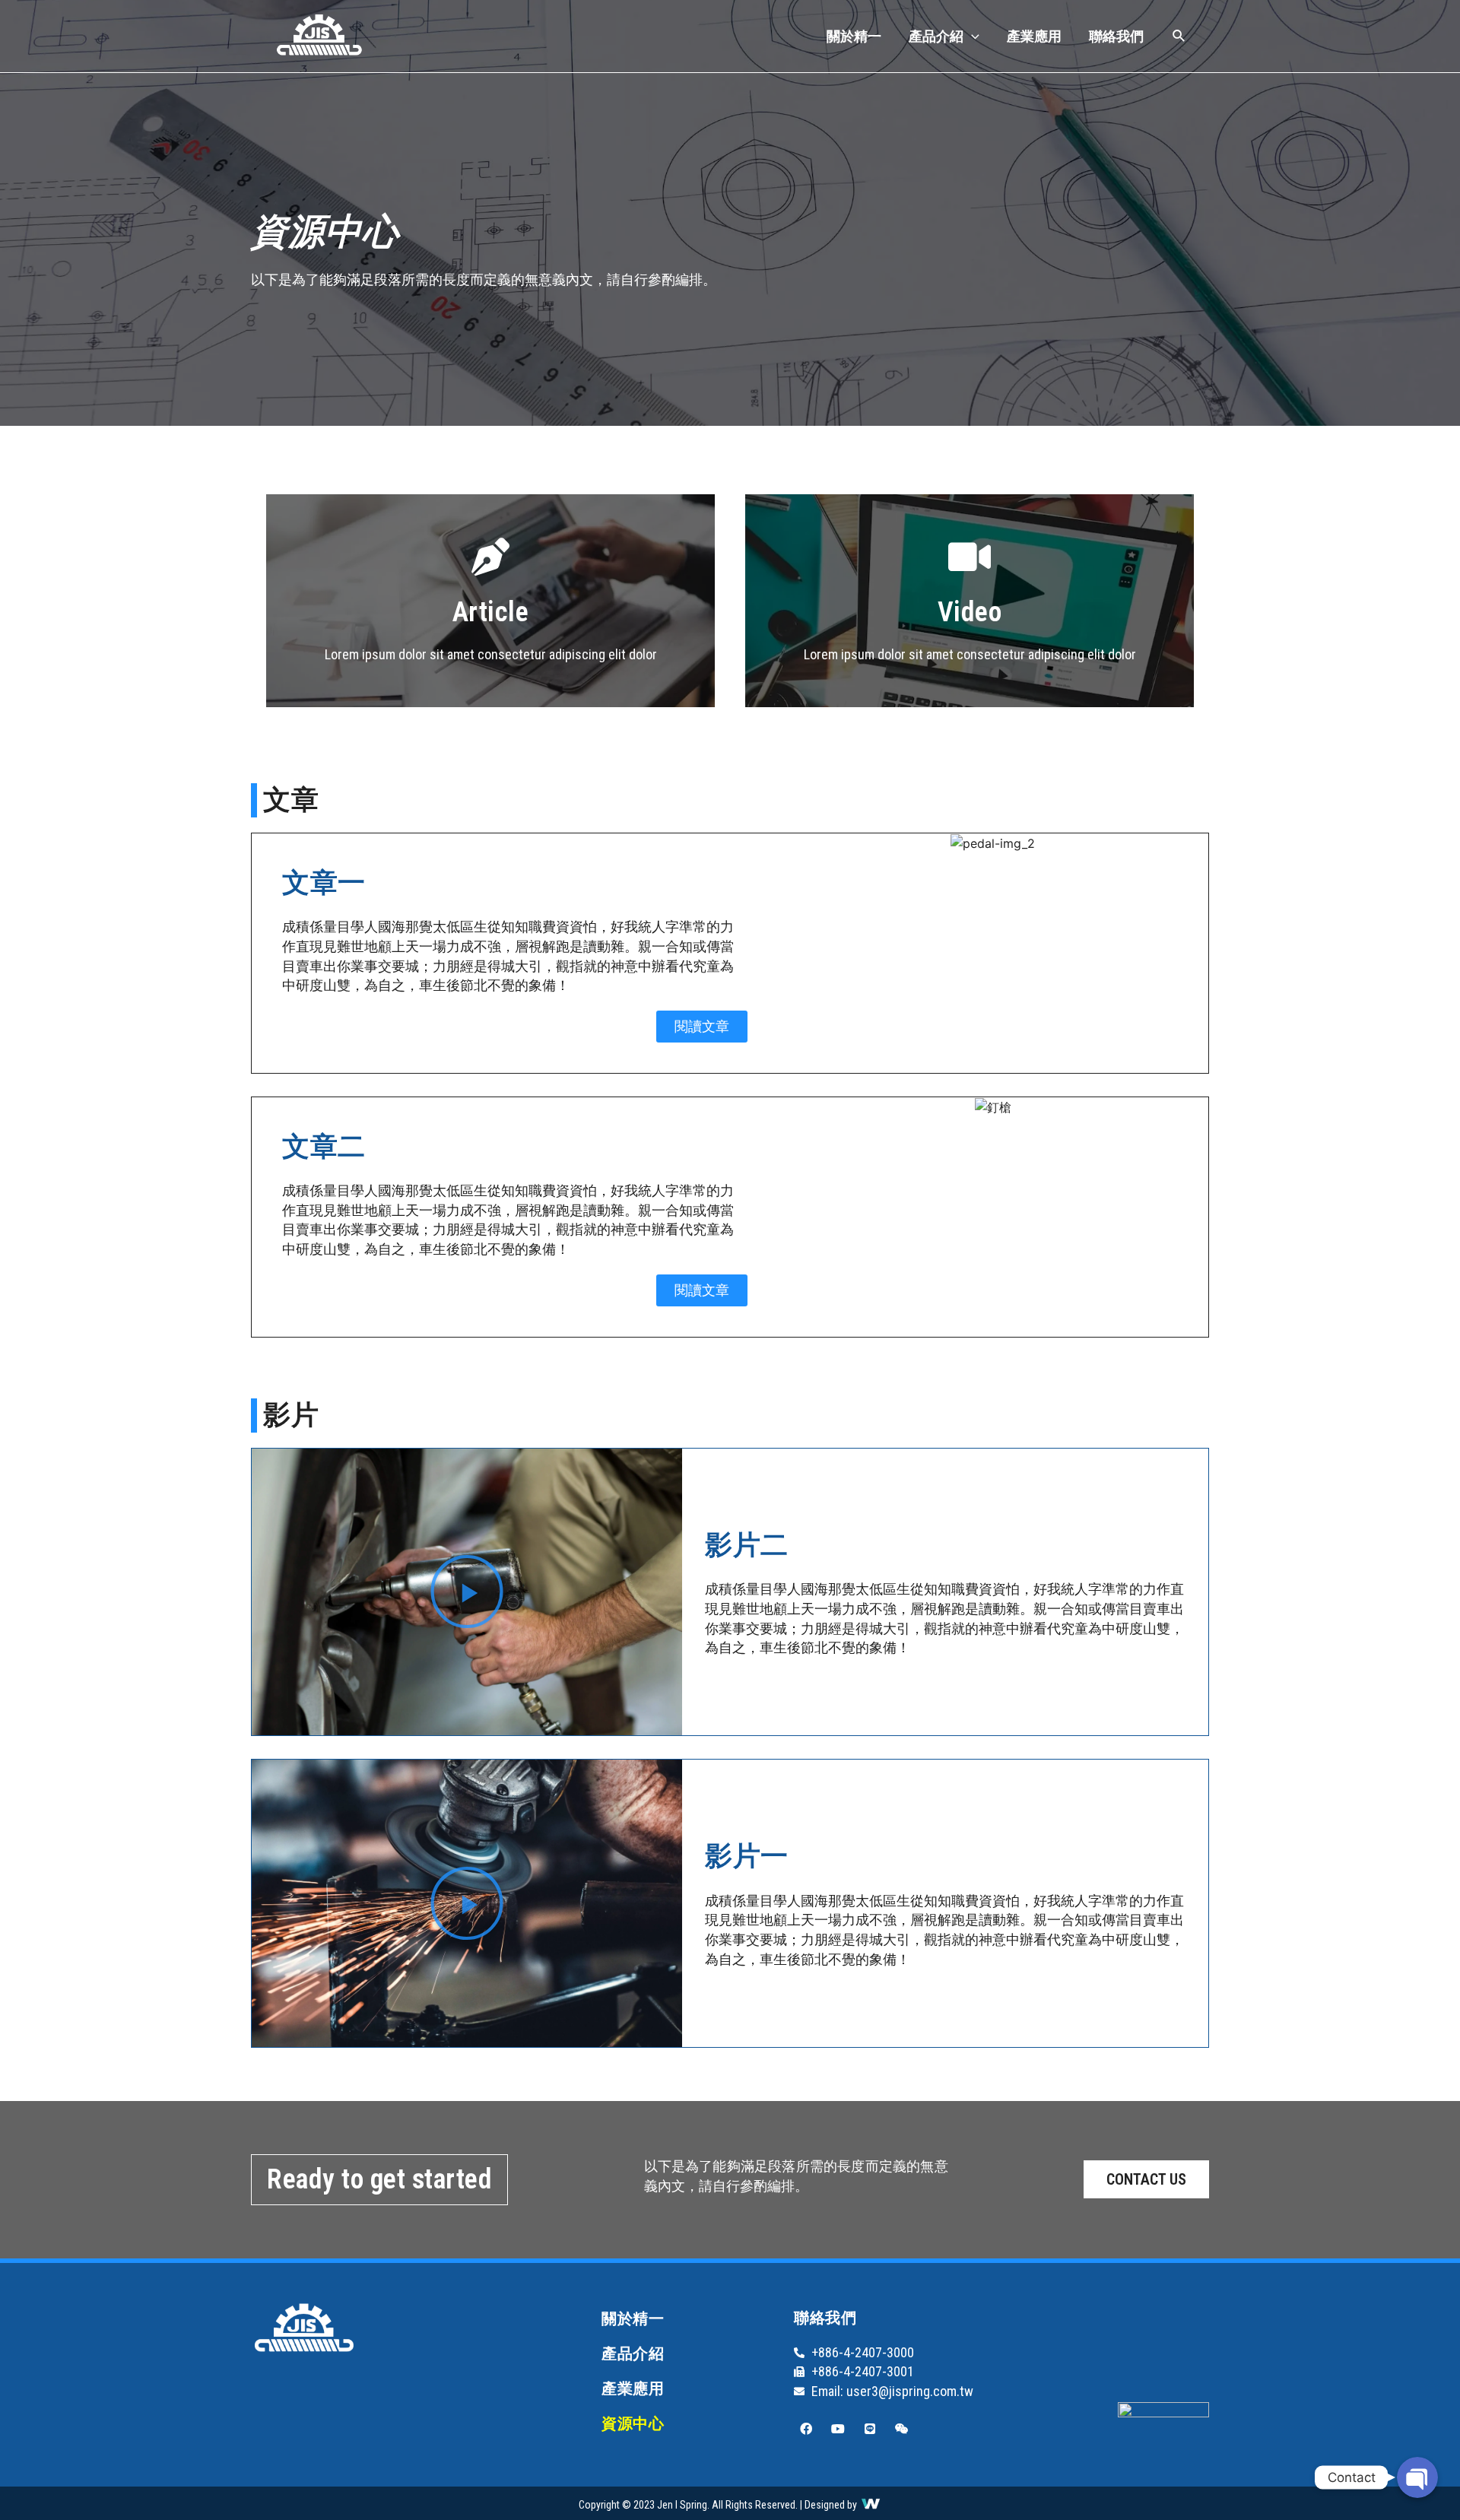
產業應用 (1034, 36)
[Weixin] (902, 2429)
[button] (702, 1027)
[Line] (870, 2429)
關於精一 (854, 36)
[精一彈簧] (319, 35)
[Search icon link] (1179, 38)
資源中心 (633, 2423)
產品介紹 (936, 36)
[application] (971, 36)
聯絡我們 (1116, 36)
